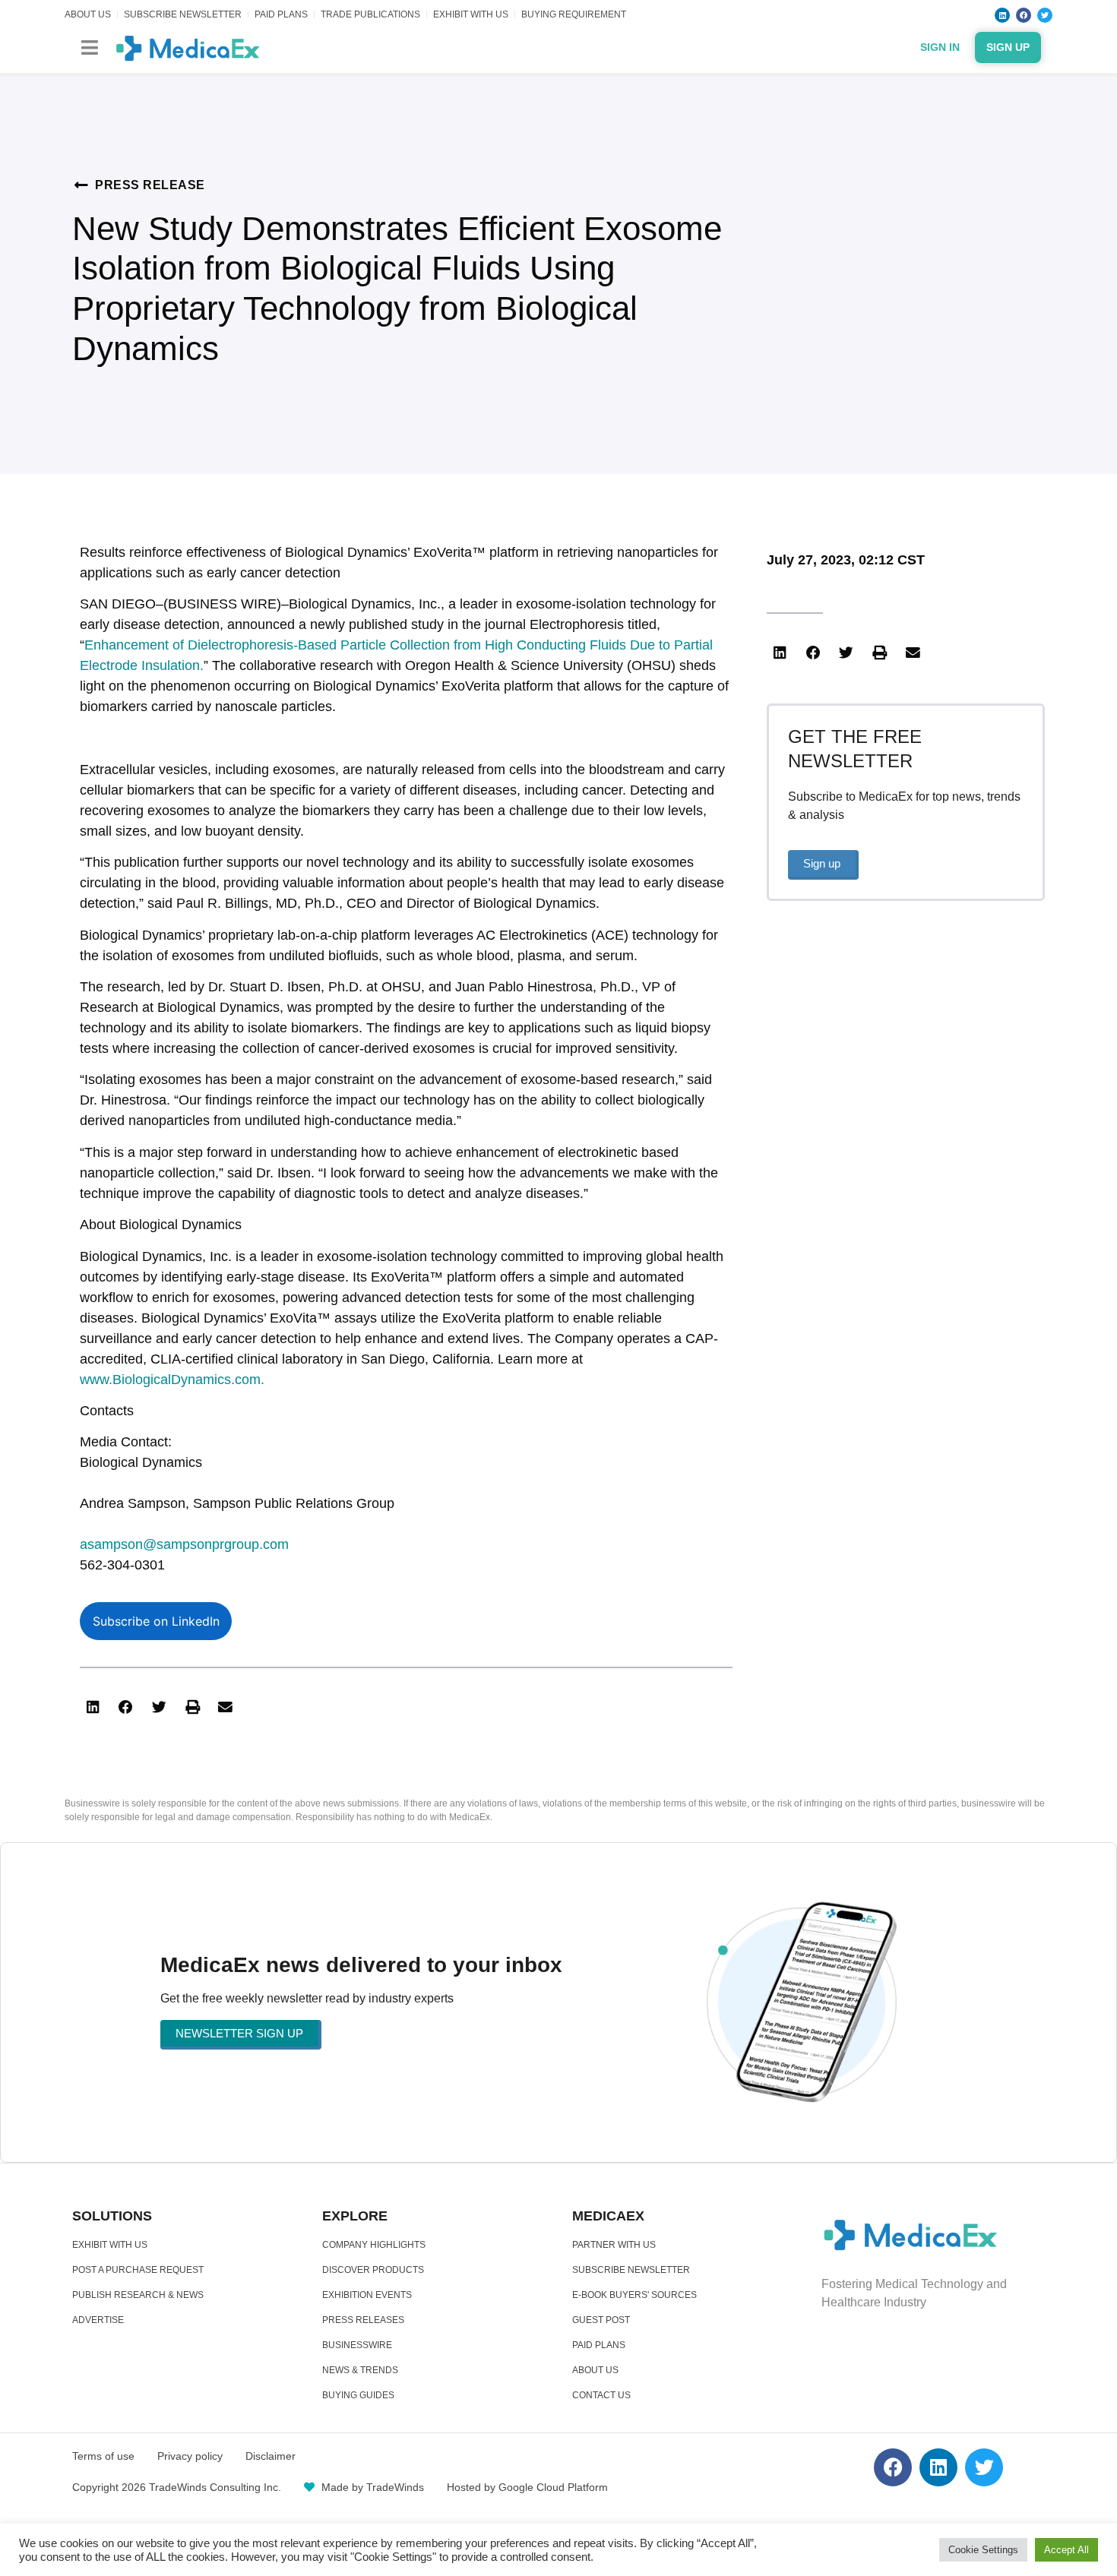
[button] (89, 47)
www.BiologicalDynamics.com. (172, 1380)
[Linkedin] (1002, 15)
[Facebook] (1024, 15)
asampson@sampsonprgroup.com (184, 1544)
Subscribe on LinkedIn (156, 1621)
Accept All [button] (1066, 2550)
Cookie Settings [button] (983, 2550)
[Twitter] (1045, 15)
